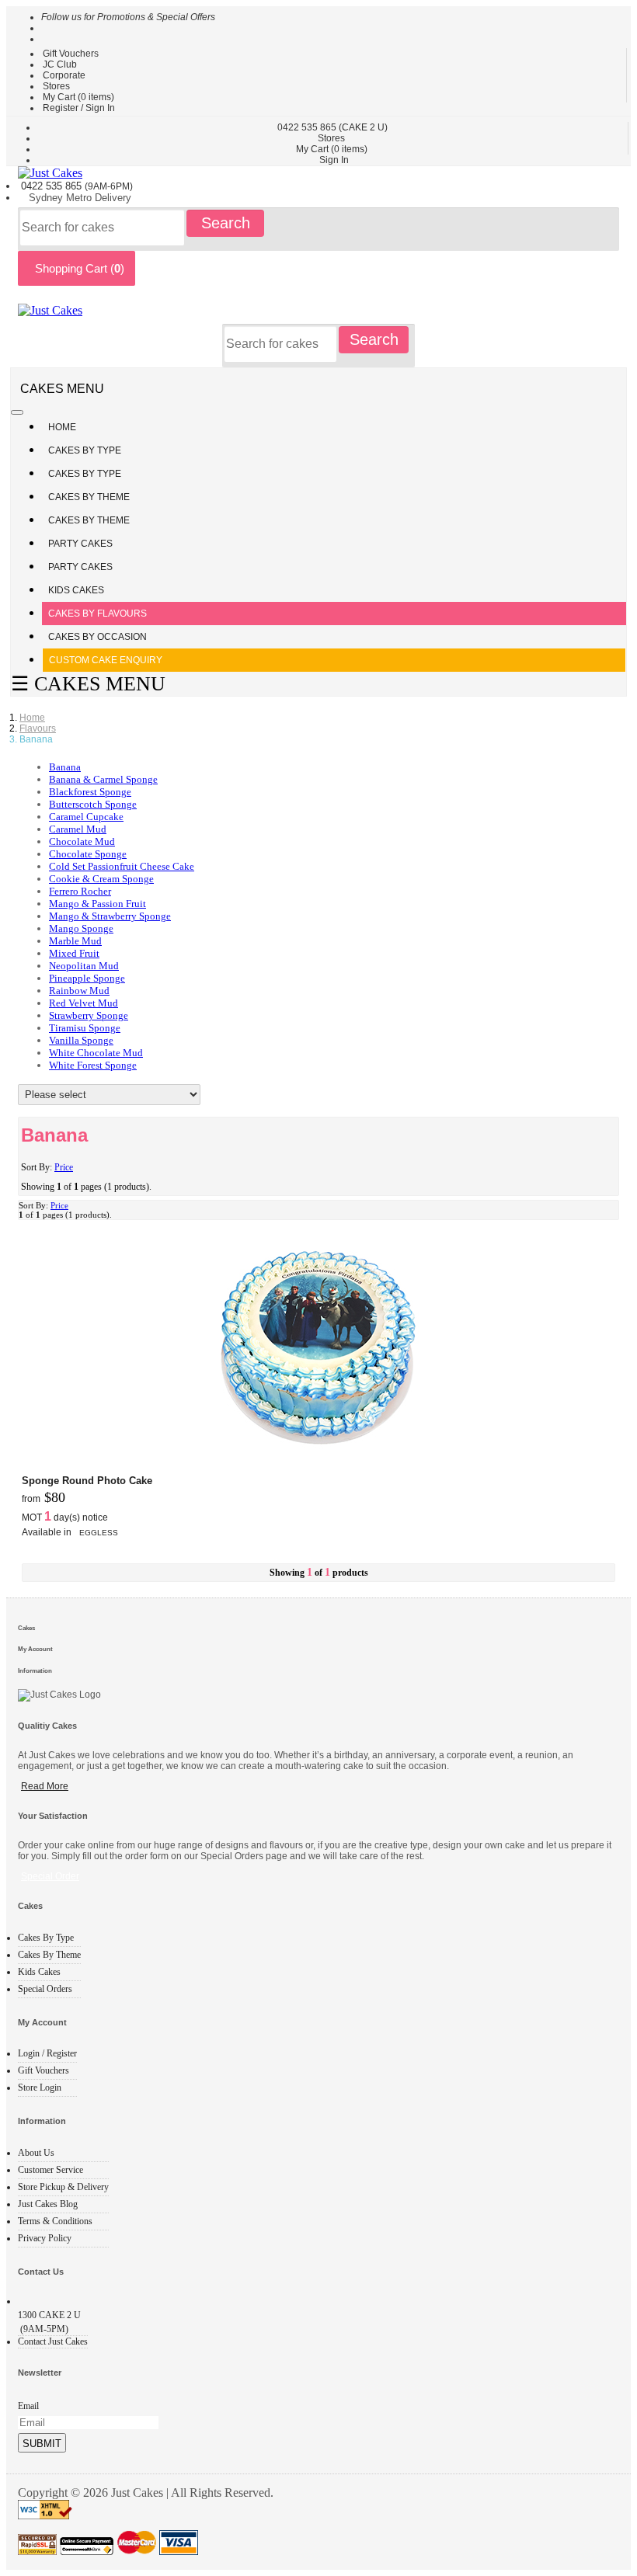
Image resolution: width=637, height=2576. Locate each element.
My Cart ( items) (78, 97)
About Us (36, 2153)
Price (64, 1167)
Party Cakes (82, 544)
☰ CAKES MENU (88, 684)
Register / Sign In (79, 108)
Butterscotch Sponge (93, 804)
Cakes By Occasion (97, 637)
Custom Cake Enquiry (106, 660)
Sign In (334, 160)
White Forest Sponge (93, 1065)
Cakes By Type (86, 450)
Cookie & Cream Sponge (101, 879)
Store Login (40, 2088)
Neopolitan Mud (84, 966)
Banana (65, 767)
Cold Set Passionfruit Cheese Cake (122, 866)
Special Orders (45, 1989)
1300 (49, 2315)
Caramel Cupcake (86, 817)
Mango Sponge (81, 928)
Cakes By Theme (90, 497)
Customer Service (50, 2170)
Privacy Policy (45, 2238)
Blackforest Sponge (90, 792)
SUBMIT (42, 2444)
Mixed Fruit (74, 953)
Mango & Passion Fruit (97, 904)
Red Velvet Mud (84, 1003)
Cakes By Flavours (97, 614)
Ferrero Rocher (80, 891)
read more (45, 1786)
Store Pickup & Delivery (63, 2187)
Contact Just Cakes (53, 2341)
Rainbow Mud (79, 991)
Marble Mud (75, 941)
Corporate (64, 75)
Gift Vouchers (71, 54)
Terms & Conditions (55, 2221)
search (226, 223)
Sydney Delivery (80, 198)
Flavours (38, 728)
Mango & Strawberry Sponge (110, 916)
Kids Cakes (76, 590)
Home (62, 427)
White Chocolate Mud (96, 1053)
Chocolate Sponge (88, 854)
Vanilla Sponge (81, 1040)
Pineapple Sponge (87, 978)
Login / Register (47, 2053)
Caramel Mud (78, 829)
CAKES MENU (62, 389)
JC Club (60, 64)
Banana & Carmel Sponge (103, 779)
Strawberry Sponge (89, 1015)
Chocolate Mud (82, 841)
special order (50, 1876)
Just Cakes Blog (48, 2204)
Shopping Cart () (77, 268)
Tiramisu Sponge (85, 1028)
